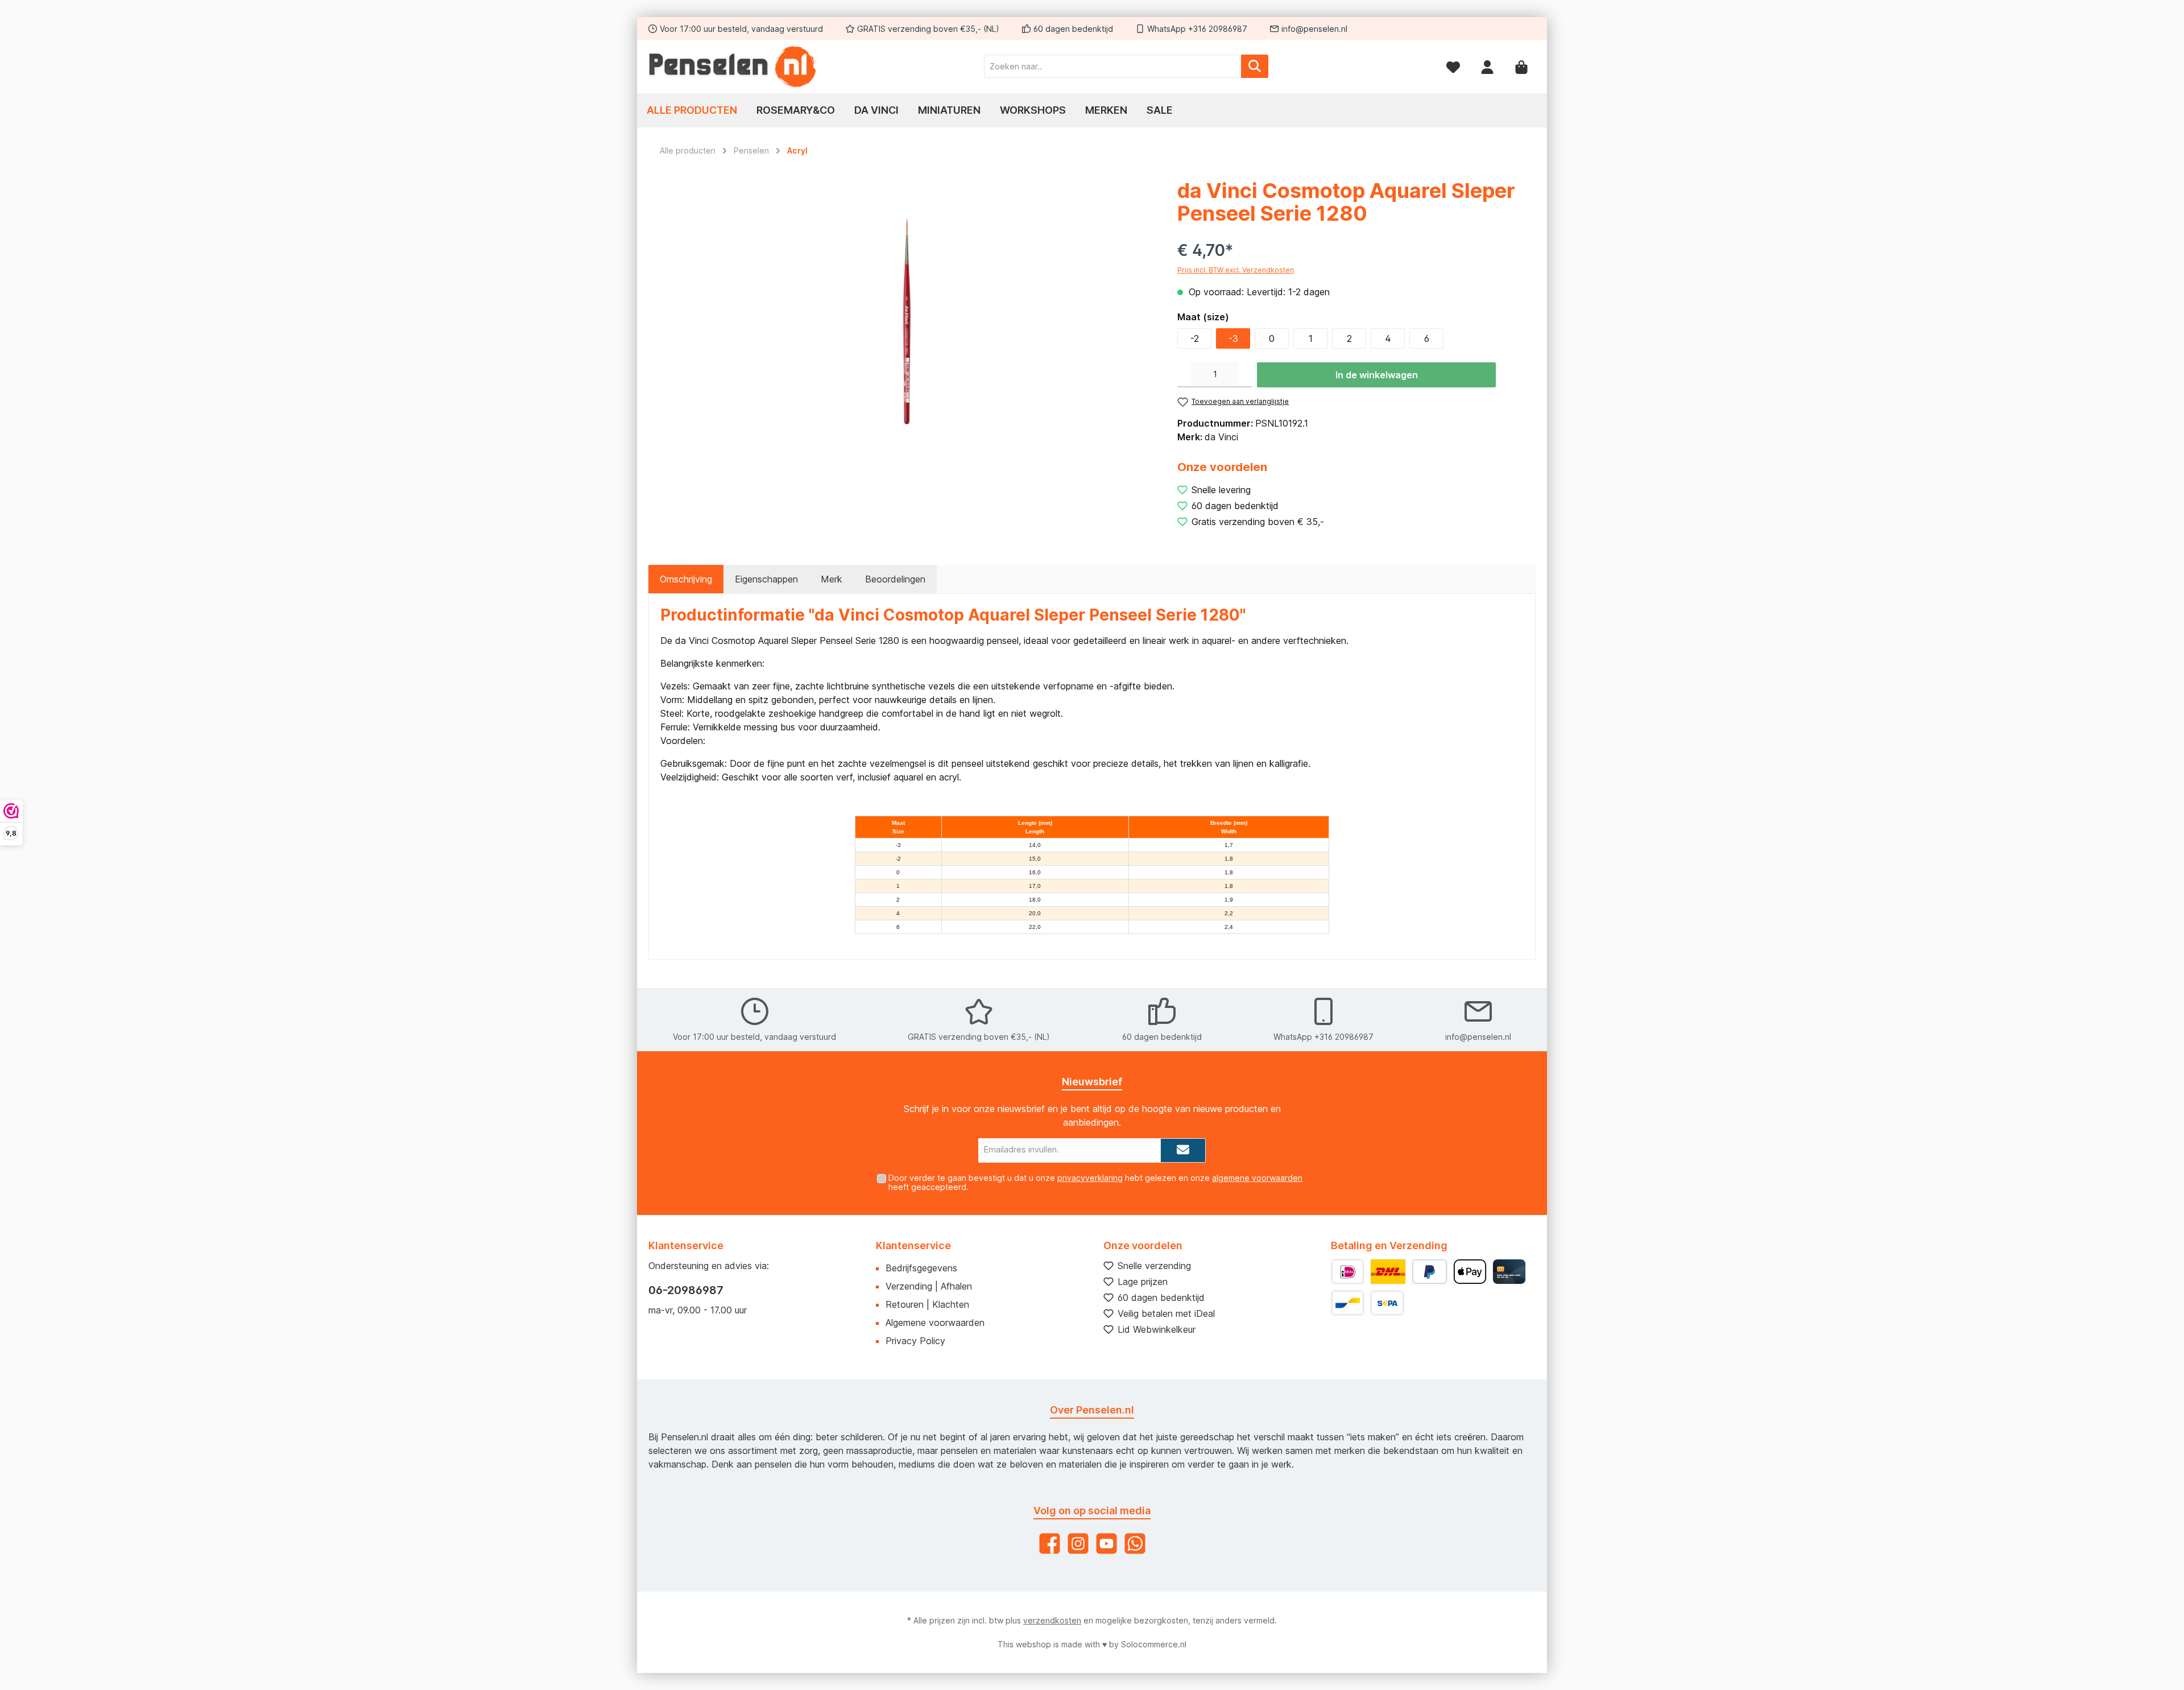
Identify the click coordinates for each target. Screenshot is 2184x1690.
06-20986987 (686, 1290)
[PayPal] (1430, 1272)
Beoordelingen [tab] (895, 579)
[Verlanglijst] (1453, 66)
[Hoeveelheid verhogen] (1246, 375)
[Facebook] (1050, 1544)
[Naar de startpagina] (734, 67)
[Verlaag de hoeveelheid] (1184, 375)
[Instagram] (1078, 1544)
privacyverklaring (1090, 1178)
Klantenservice (913, 1245)
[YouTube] (1107, 1544)
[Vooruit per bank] (1387, 1303)
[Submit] (1183, 1150)
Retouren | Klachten (927, 1304)
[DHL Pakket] (1388, 1272)
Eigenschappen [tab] (766, 579)
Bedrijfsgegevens (921, 1268)
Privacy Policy (915, 1341)
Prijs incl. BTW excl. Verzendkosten (1236, 270)
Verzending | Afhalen (929, 1286)
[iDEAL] (1348, 1272)
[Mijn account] (1487, 66)
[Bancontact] (1348, 1303)
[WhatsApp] (1135, 1544)
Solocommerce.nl (1154, 1644)
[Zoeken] (1255, 66)
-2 (1195, 338)
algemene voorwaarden (1257, 1178)
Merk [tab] (832, 579)
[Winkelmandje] (1521, 66)
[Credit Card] (1509, 1272)
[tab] (686, 579)
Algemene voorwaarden (935, 1323)
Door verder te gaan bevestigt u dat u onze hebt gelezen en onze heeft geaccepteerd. (1095, 1183)
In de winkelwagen (1377, 375)
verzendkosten (1052, 1620)
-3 (1233, 338)
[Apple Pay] (1470, 1272)
